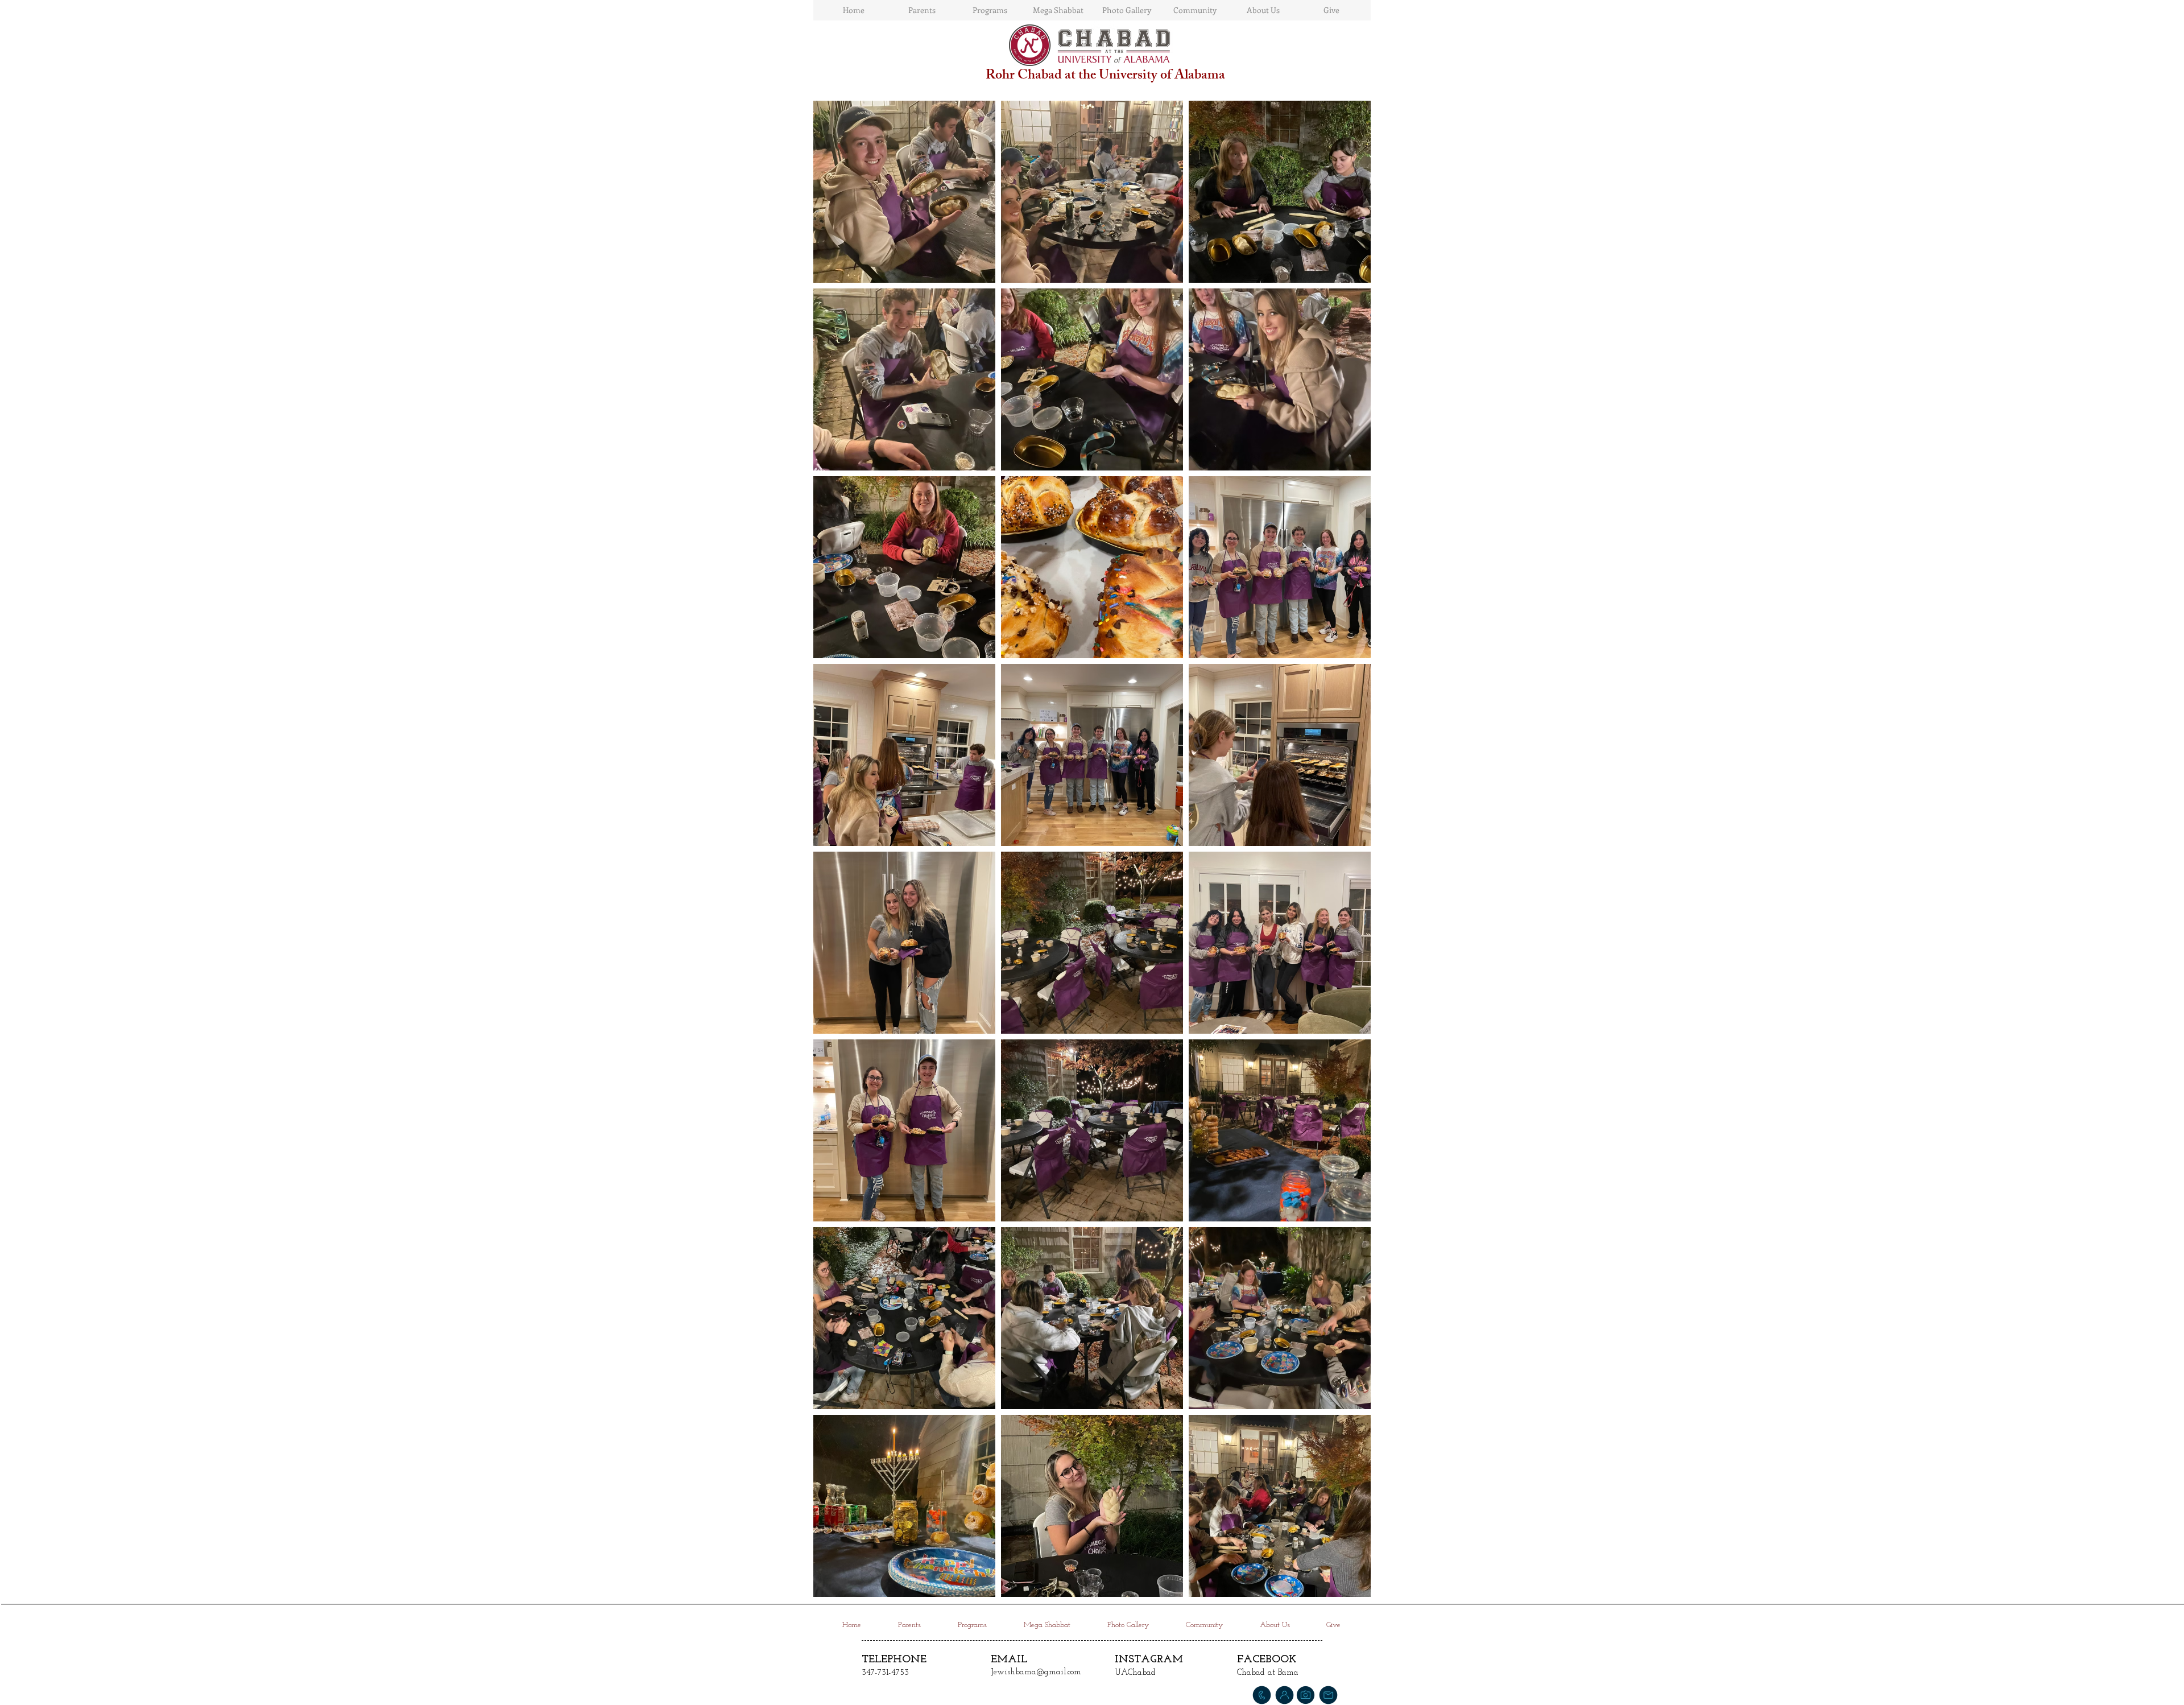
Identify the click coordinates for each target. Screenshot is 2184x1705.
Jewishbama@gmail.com (1036, 1672)
